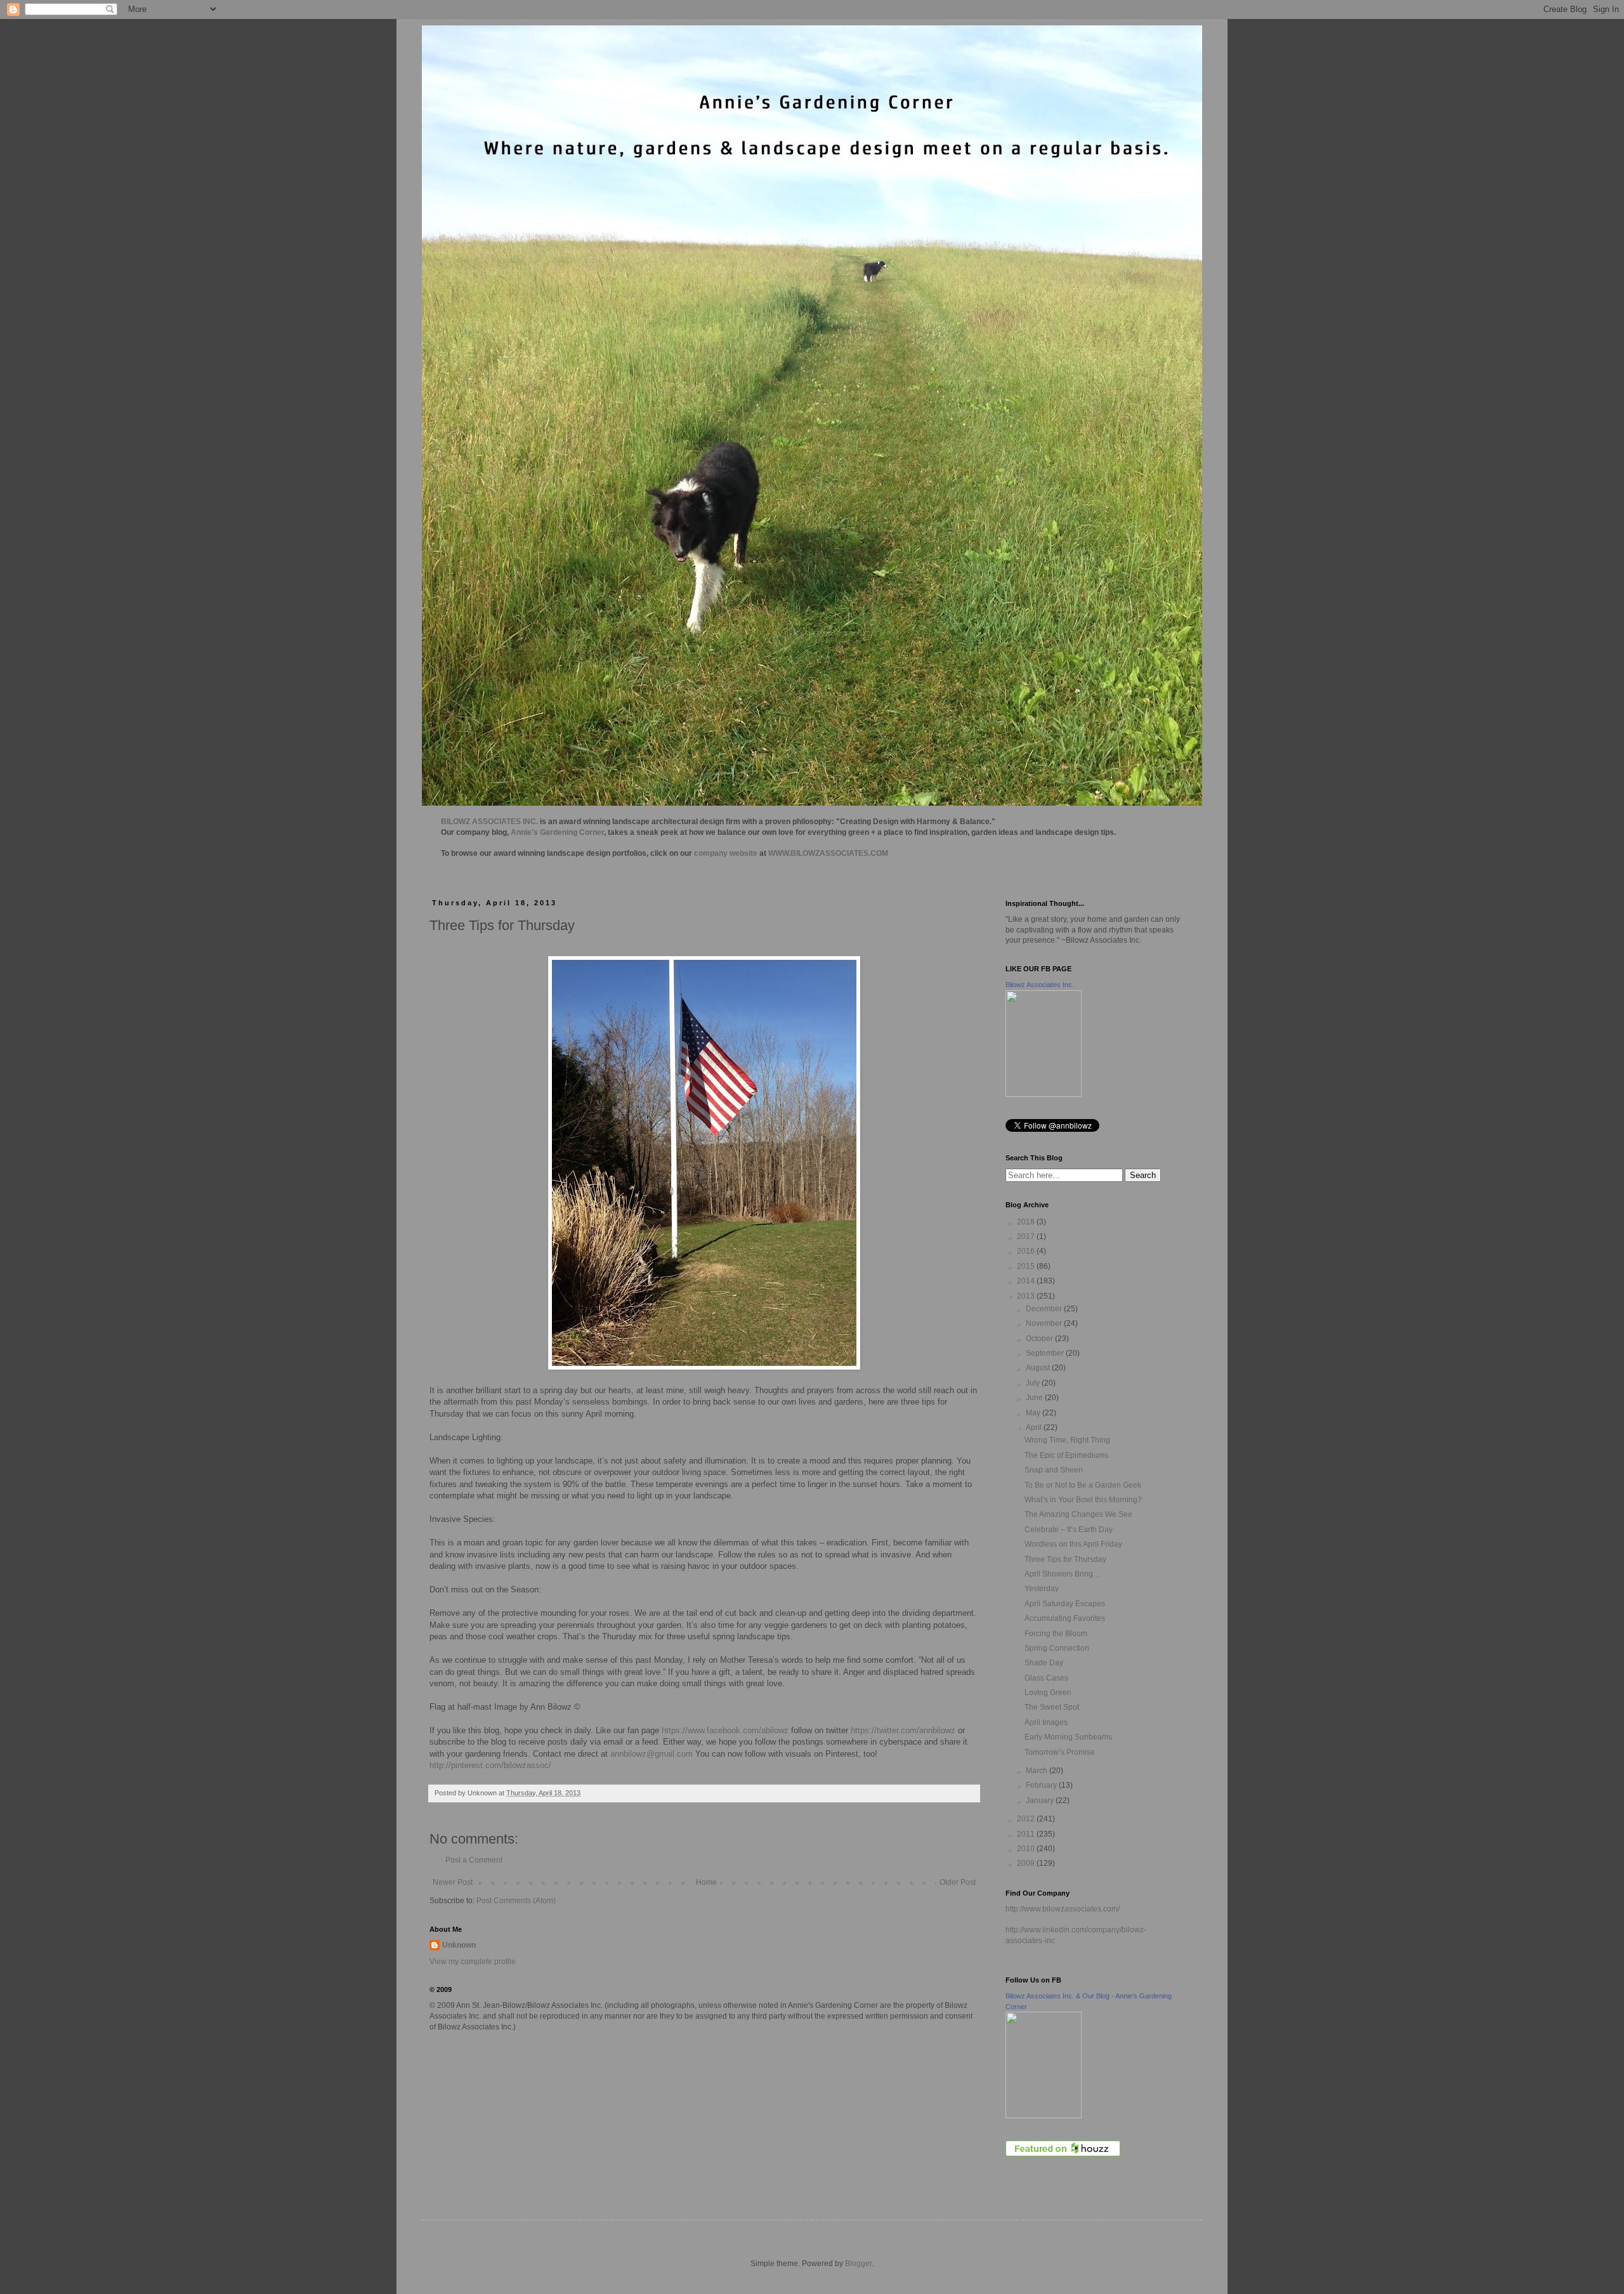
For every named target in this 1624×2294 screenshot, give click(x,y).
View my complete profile (473, 1962)
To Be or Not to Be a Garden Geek (1083, 1485)
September (1046, 1353)
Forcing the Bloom (1056, 1634)
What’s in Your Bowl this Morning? (1083, 1500)
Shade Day (1044, 1663)
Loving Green (1048, 1693)
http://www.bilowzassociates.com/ (1063, 1909)
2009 (1027, 1863)
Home (706, 1882)
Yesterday (1042, 1589)
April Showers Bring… (1063, 1574)
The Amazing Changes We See (1078, 1514)
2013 (1027, 1296)
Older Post (958, 1882)
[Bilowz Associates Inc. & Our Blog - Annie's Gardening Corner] (1044, 2116)
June (1035, 1398)
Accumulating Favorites (1065, 1618)
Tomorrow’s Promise (1060, 1752)
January (1041, 1800)
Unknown (459, 1945)
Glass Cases (1046, 1678)
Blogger (858, 2264)
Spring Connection (1057, 1648)
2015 (1027, 1266)
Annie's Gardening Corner (557, 832)
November (1045, 1323)
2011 (1027, 1834)
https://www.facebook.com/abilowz (725, 1730)
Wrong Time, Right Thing (1067, 1440)
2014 (1027, 1281)
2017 (1027, 1236)
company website (726, 853)
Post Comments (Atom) (516, 1901)
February (1042, 1785)
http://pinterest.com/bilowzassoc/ (490, 1765)
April (1035, 1427)
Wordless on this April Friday (1073, 1544)
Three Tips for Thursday (1065, 1559)
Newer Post (453, 1882)
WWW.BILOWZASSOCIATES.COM (828, 853)
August (1039, 1368)
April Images (1046, 1722)
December (1045, 1309)
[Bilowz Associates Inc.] (1044, 1094)
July (1034, 1383)
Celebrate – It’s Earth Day (1069, 1530)
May (1034, 1413)
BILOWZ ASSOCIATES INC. (489, 822)
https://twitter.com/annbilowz (903, 1730)
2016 (1027, 1251)
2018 (1027, 1222)
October (1040, 1339)
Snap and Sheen (1054, 1470)
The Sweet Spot (1052, 1707)
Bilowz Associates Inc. (1040, 985)
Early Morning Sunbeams (1068, 1737)
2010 (1027, 1849)
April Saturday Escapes (1065, 1604)
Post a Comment (474, 1860)
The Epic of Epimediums (1066, 1455)
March (1038, 1771)
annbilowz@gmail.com (652, 1754)
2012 (1027, 1819)
